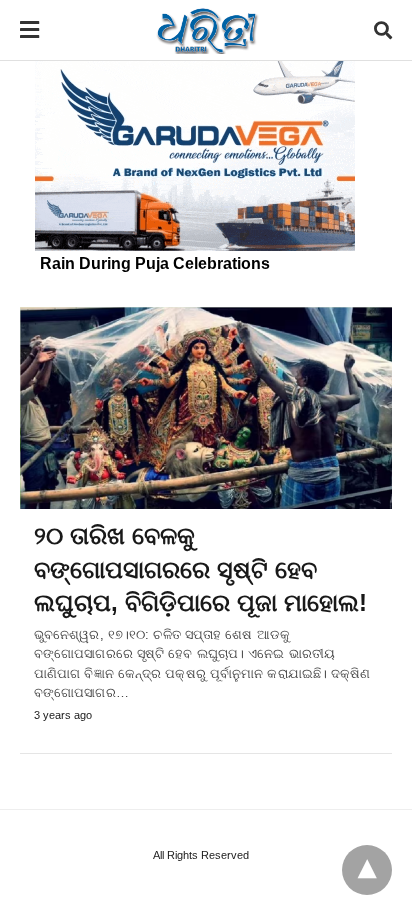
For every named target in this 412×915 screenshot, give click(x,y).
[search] (383, 30)
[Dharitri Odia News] (207, 30)
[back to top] (367, 870)
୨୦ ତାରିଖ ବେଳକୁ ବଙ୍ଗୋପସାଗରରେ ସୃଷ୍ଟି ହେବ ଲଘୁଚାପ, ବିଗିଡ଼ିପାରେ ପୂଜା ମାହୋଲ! (200, 569)
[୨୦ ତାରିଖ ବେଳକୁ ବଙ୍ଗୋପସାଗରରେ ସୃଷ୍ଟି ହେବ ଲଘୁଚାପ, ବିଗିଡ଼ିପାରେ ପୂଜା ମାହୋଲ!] (206, 408)
